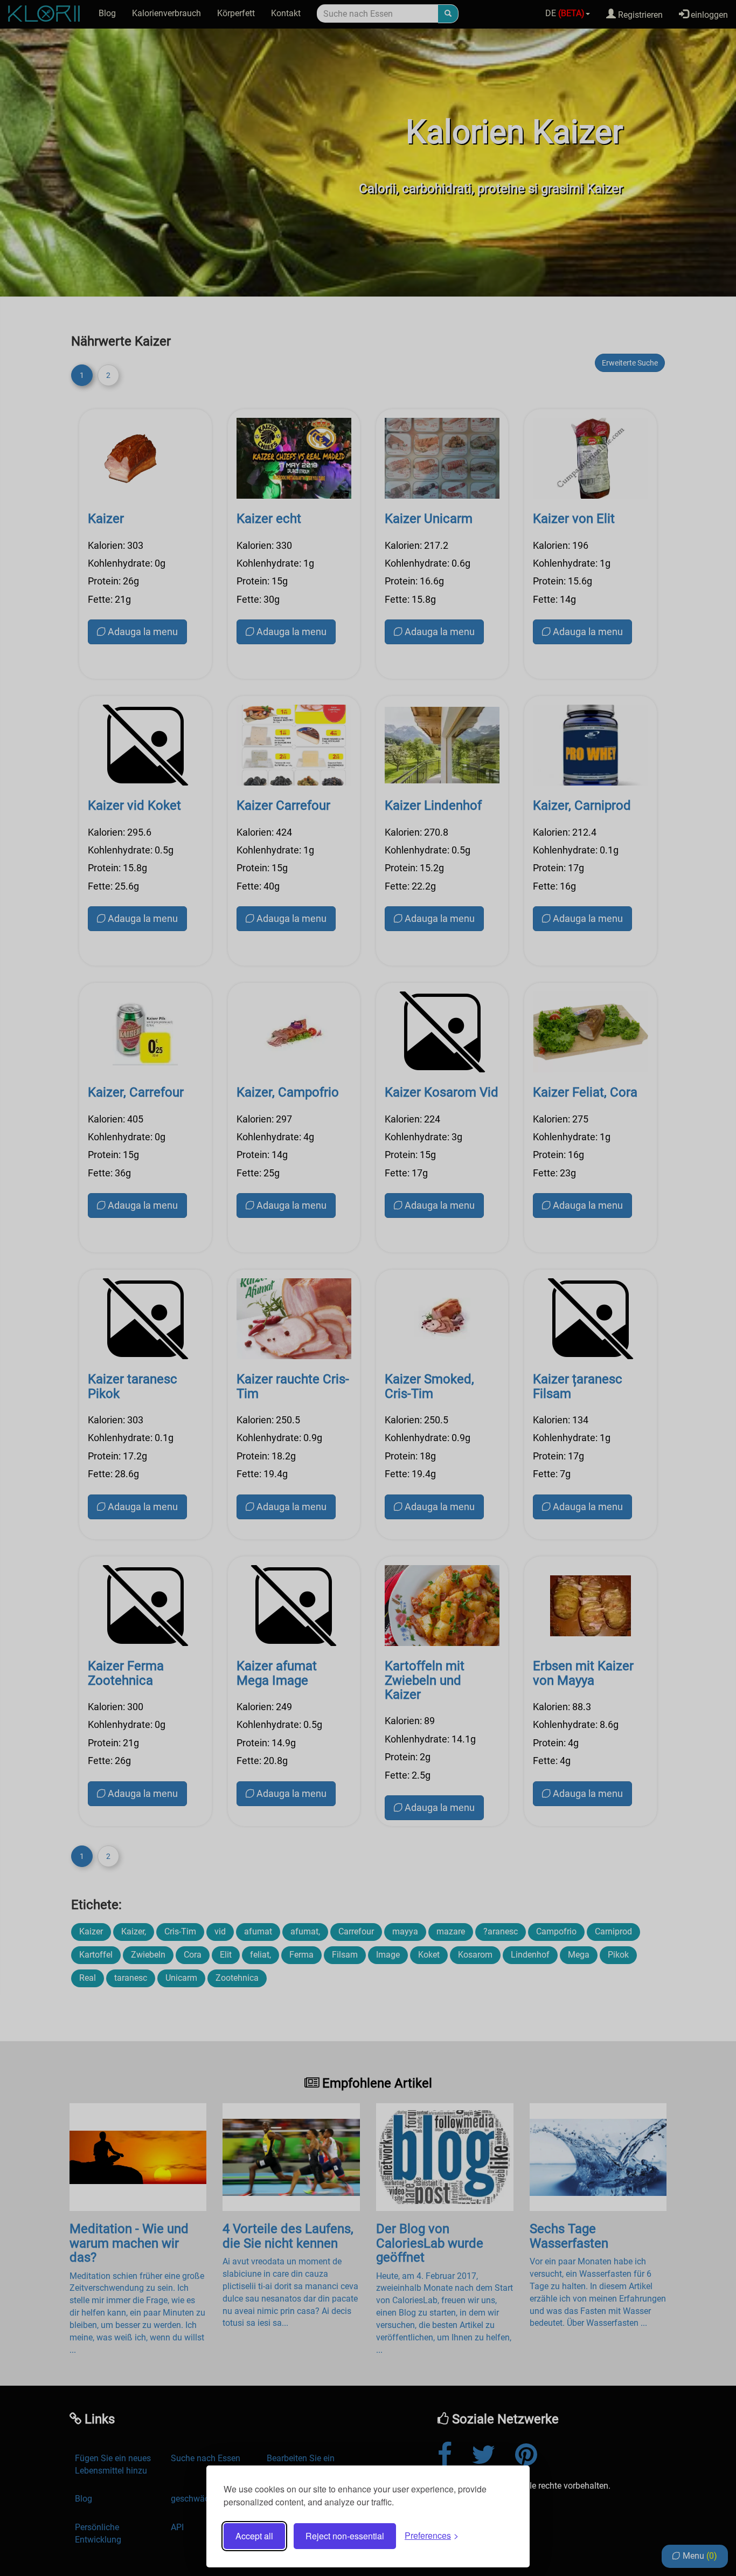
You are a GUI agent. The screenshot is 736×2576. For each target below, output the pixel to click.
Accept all (254, 2536)
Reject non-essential (345, 2536)
